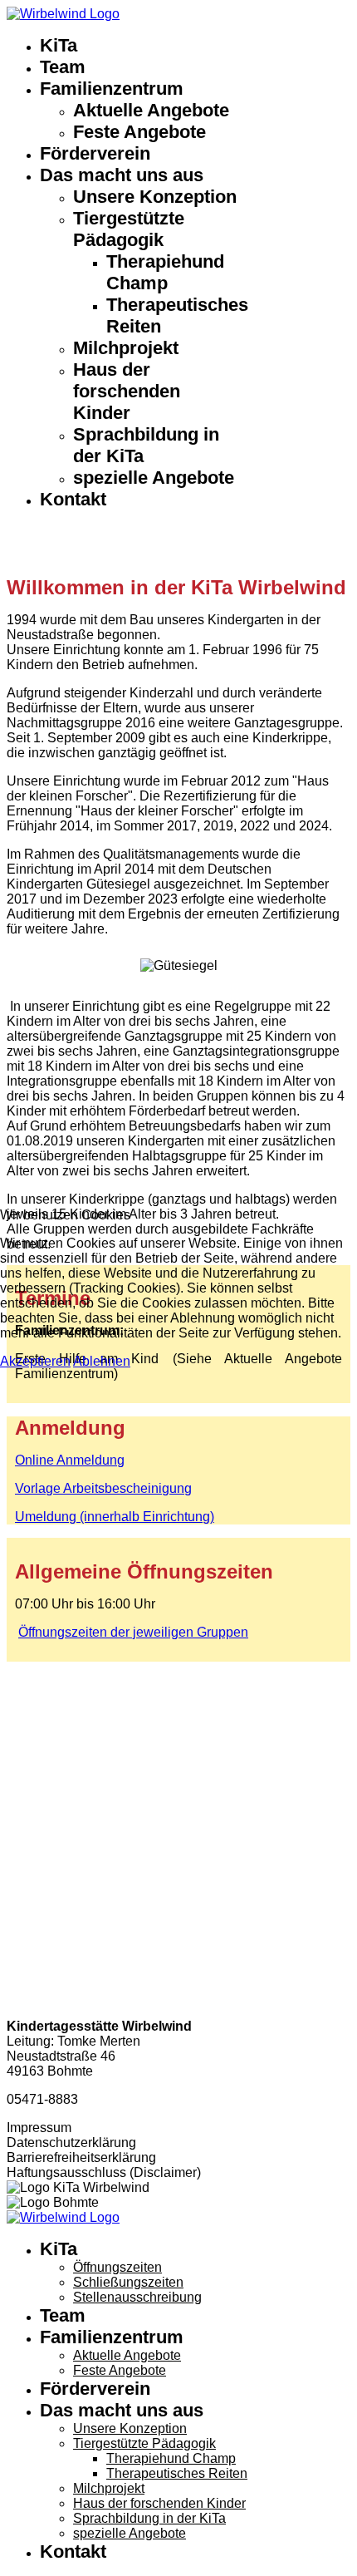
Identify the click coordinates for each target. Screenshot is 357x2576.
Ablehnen (102, 1361)
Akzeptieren (35, 1361)
